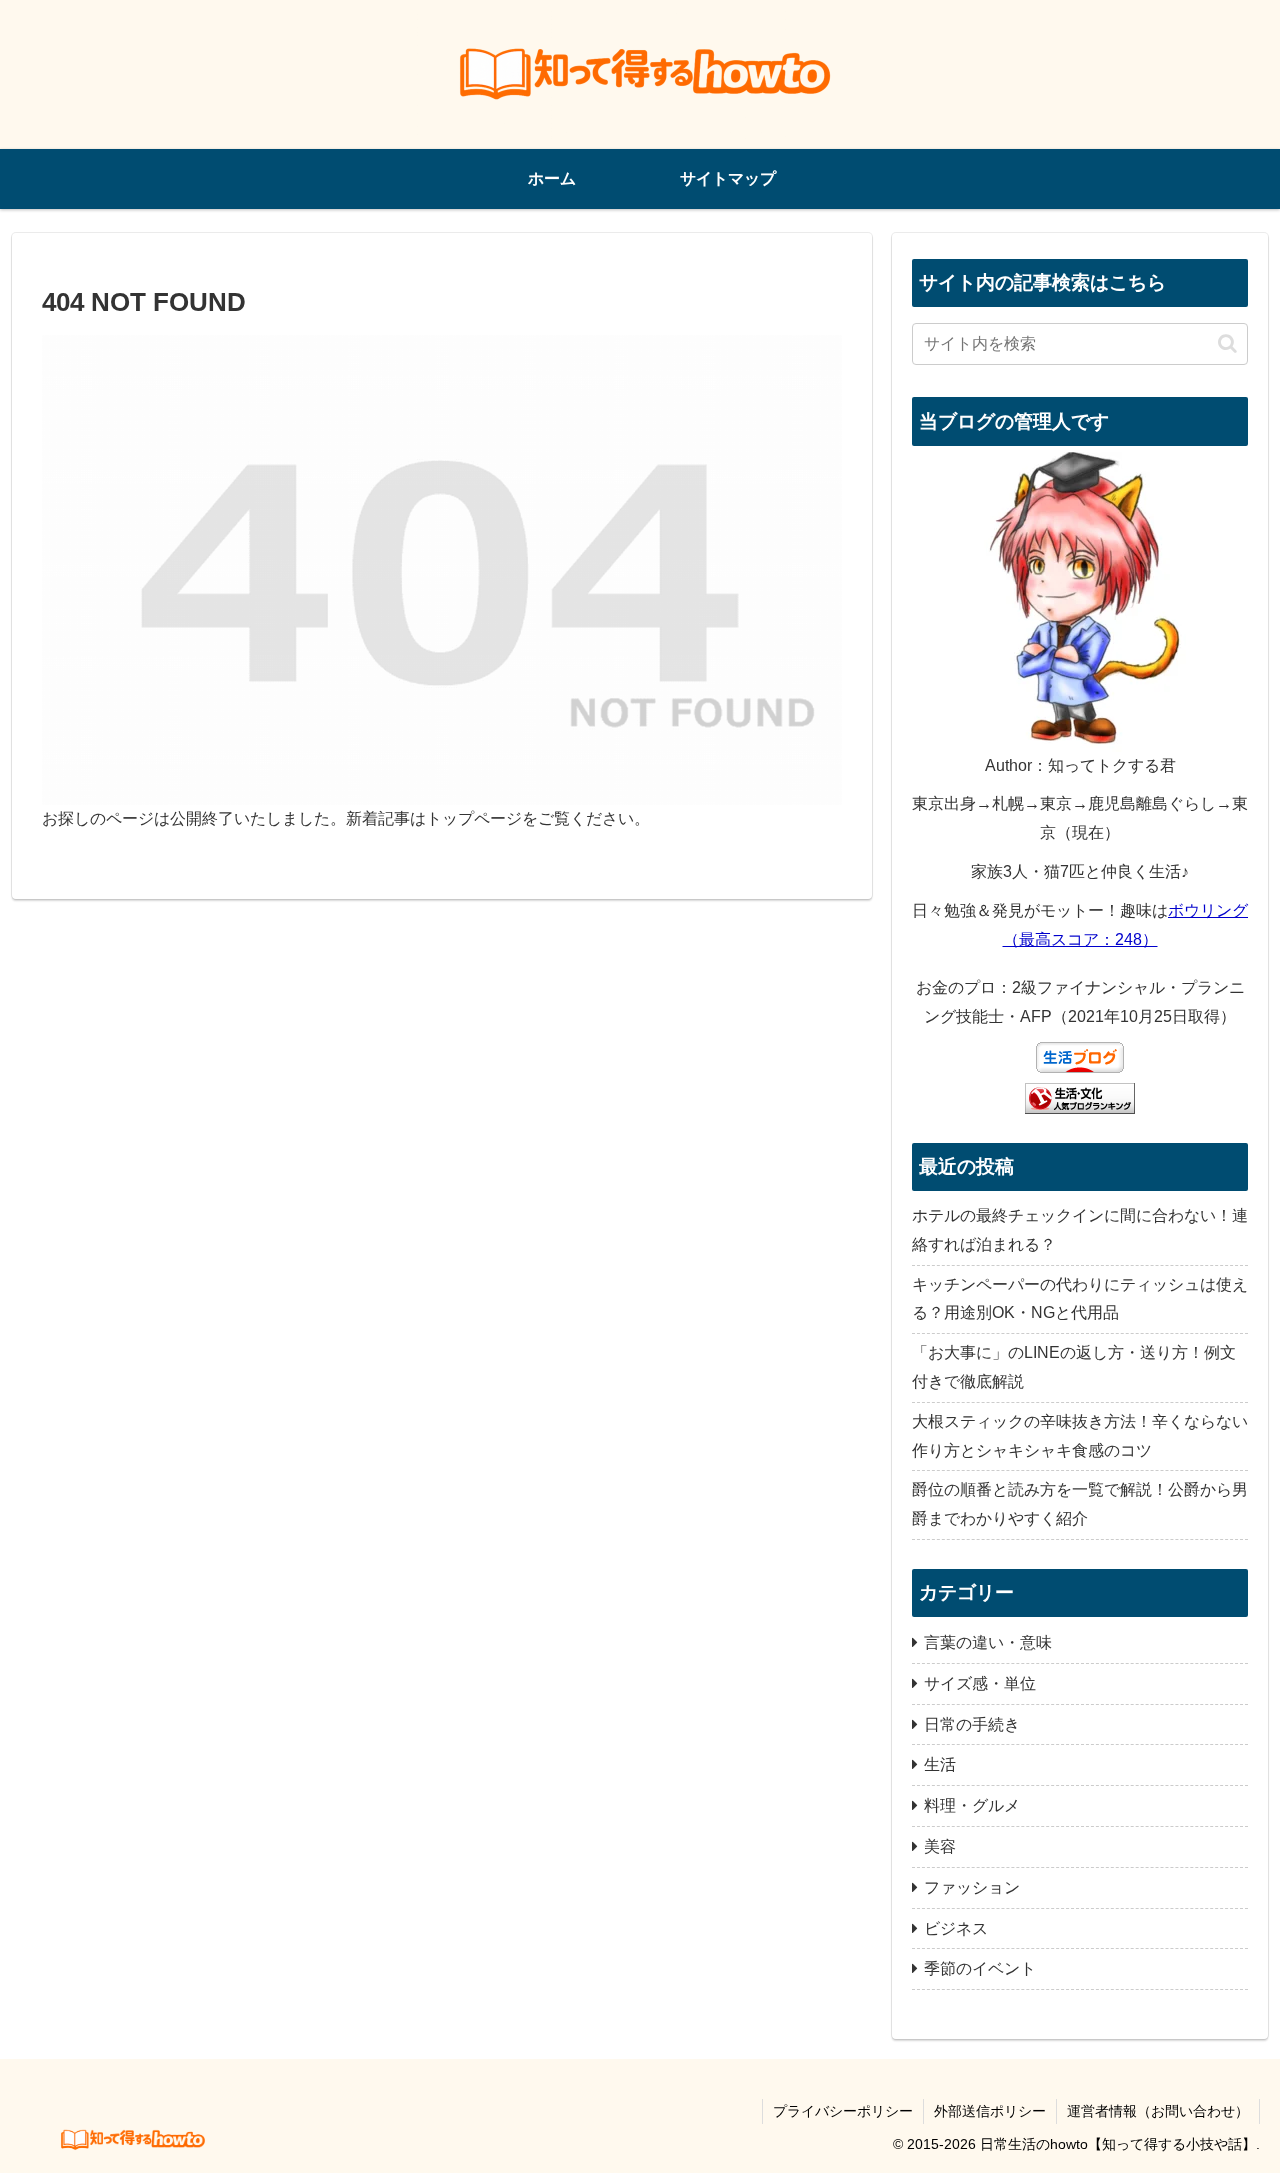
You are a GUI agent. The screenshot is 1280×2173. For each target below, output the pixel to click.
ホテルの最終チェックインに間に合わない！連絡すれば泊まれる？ (1080, 1230)
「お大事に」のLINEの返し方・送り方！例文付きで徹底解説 (1074, 1367)
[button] (1227, 343)
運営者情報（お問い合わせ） (1158, 2111)
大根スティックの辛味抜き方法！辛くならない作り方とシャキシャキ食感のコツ (1080, 1436)
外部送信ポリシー (990, 2111)
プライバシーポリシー (843, 2111)
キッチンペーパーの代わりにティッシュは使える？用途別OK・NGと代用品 (1080, 1299)
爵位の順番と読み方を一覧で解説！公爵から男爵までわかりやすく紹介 (1080, 1504)
